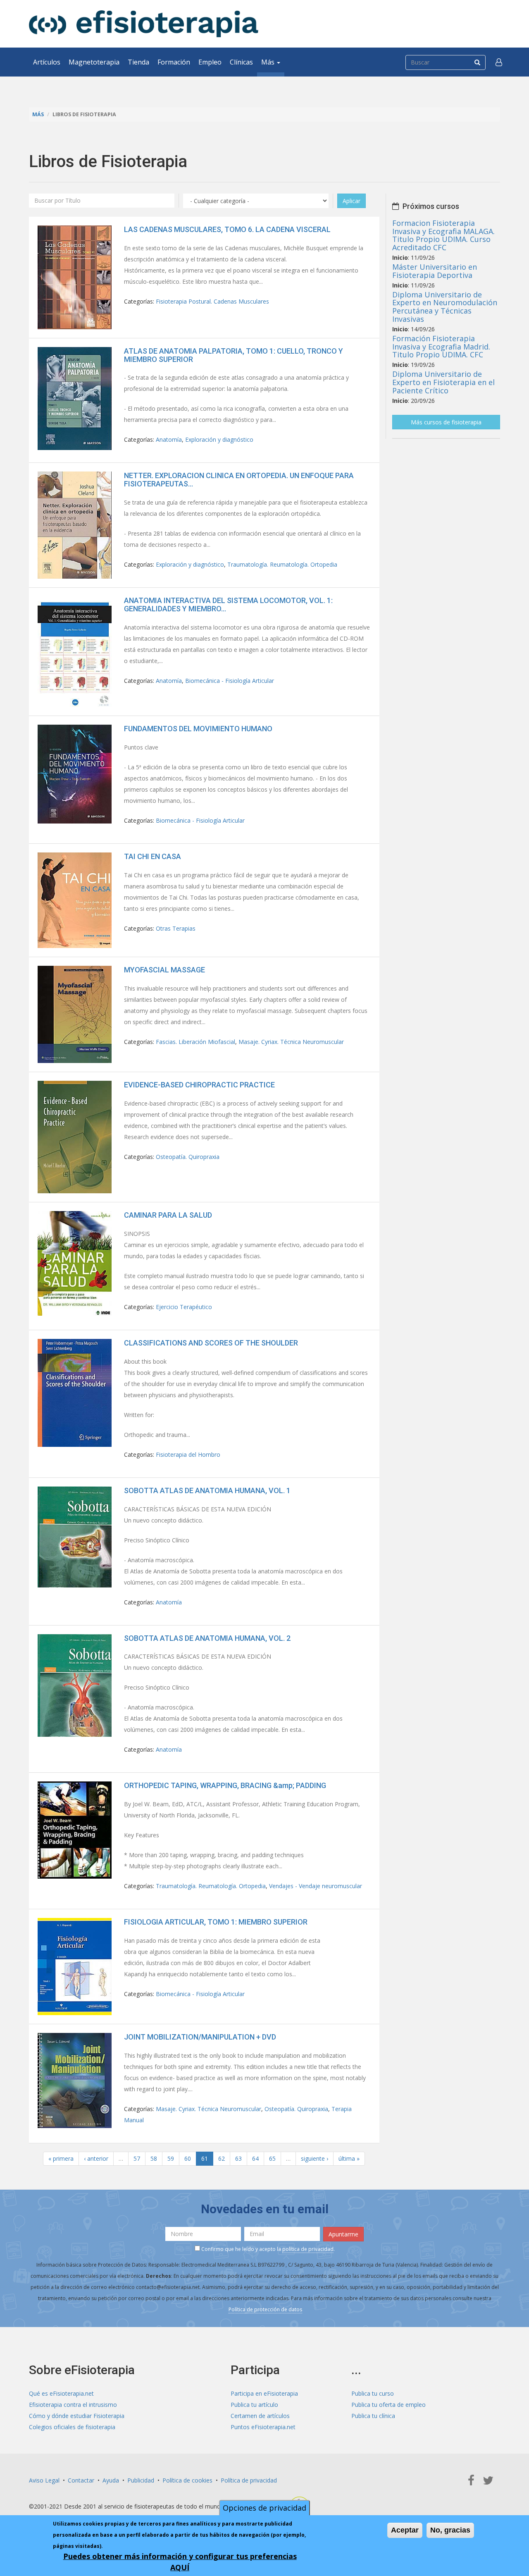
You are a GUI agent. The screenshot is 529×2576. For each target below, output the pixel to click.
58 (154, 2158)
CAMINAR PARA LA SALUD (168, 1215)
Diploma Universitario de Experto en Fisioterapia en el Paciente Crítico (443, 382)
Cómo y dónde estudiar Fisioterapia (77, 2416)
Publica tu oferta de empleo (388, 2405)
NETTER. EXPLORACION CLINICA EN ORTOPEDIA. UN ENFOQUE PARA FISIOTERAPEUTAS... (239, 480)
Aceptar (405, 2530)
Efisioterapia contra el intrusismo (73, 2405)
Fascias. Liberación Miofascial (195, 1042)
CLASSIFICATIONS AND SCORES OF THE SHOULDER (211, 1343)
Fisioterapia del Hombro (188, 1454)
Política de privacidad (249, 2480)
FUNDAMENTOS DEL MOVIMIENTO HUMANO (198, 729)
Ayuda (111, 2480)
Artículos (47, 62)
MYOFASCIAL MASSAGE (164, 970)
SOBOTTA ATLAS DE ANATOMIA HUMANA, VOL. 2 (207, 1638)
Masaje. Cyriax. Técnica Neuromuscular (291, 1042)
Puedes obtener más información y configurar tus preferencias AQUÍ (180, 2562)
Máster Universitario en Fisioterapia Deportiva (435, 271)
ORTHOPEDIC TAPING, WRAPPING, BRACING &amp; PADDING (225, 1785)
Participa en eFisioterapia (264, 2393)
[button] (499, 62)
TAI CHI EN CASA (153, 856)
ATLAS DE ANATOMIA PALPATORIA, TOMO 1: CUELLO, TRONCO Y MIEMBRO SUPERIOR (234, 355)
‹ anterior (96, 2158)
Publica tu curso (373, 2393)
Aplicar (351, 201)
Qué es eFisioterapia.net (61, 2393)
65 (272, 2158)
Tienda (138, 62)
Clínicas (241, 62)
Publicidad (141, 2480)
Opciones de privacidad (264, 2508)
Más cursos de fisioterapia (446, 422)
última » (349, 2158)
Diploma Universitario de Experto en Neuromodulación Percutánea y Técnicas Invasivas (445, 307)
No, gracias (450, 2530)
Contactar (81, 2480)
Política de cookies (187, 2480)
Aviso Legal (44, 2480)
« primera (61, 2158)
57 (137, 2158)
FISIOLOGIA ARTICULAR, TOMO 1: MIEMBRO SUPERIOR (216, 1922)
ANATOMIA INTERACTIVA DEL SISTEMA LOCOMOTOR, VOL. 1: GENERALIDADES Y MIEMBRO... (228, 604)
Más (269, 62)
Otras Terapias (176, 928)
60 (188, 2158)
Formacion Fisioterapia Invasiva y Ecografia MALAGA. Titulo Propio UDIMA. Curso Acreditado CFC (443, 235)
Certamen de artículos (260, 2416)
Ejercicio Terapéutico (184, 1307)
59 (171, 2158)
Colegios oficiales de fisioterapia (72, 2427)
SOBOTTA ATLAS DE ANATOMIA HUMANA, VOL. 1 (207, 1490)
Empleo (210, 62)
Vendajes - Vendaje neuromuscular (316, 1886)
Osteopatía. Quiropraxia (188, 1157)
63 (238, 2158)
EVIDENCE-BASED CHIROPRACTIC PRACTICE (199, 1085)
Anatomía (169, 439)
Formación (174, 62)
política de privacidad (308, 2249)
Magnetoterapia (94, 62)
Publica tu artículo (254, 2405)
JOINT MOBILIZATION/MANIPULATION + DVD (200, 2037)
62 (222, 2158)
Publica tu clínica (373, 2416)
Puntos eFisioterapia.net (263, 2427)
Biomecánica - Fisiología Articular (230, 681)
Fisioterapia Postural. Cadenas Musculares (212, 301)
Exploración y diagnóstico (219, 439)
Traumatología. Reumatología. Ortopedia (282, 564)
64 (255, 2158)
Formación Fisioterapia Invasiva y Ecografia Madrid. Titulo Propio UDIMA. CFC (441, 347)
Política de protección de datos (265, 2309)
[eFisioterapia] (144, 24)
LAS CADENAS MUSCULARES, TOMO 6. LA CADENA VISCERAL (227, 229)
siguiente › (315, 2158)
